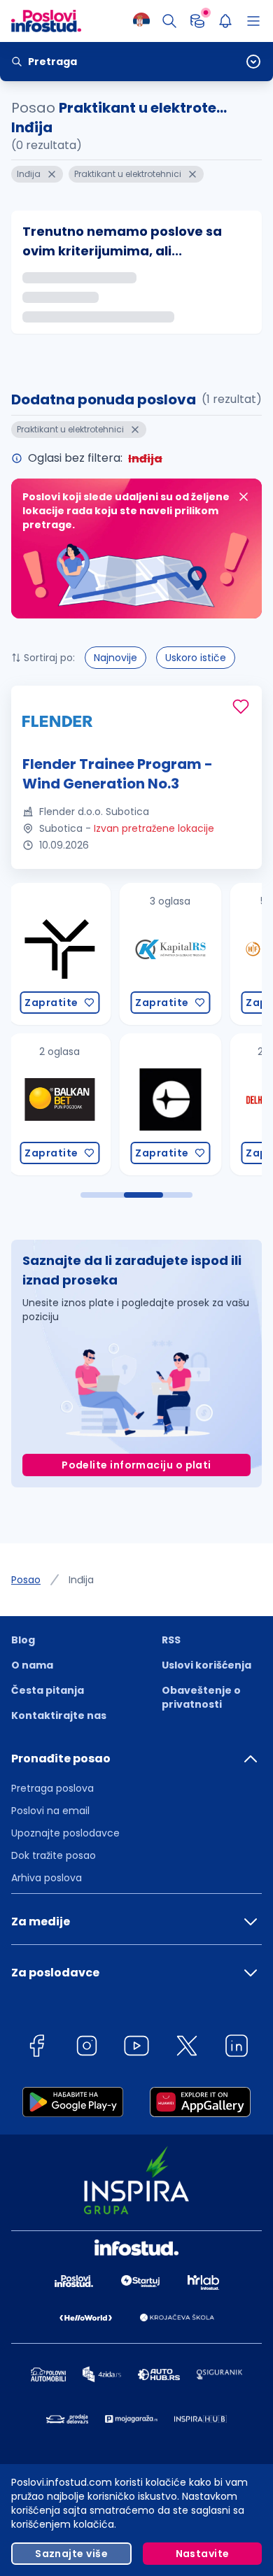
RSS (171, 1640)
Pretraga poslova (52, 1788)
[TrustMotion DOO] (59, 954)
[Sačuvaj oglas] (241, 707)
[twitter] (187, 2048)
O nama (32, 1665)
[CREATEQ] (170, 1104)
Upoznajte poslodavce (65, 1833)
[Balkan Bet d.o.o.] (59, 1104)
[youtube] (136, 2048)
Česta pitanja (48, 1690)
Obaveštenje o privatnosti (201, 1697)
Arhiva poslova (47, 1878)
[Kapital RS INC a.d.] (170, 954)
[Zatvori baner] (244, 497)
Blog (23, 1640)
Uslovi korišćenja (206, 1665)
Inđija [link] (81, 1580)
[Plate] (197, 21)
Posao (26, 1580)
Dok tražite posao (54, 1855)
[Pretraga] (169, 21)
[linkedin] (237, 2048)
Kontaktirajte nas (59, 1715)
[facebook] (36, 2048)
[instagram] (87, 2048)
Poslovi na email (50, 1811)
